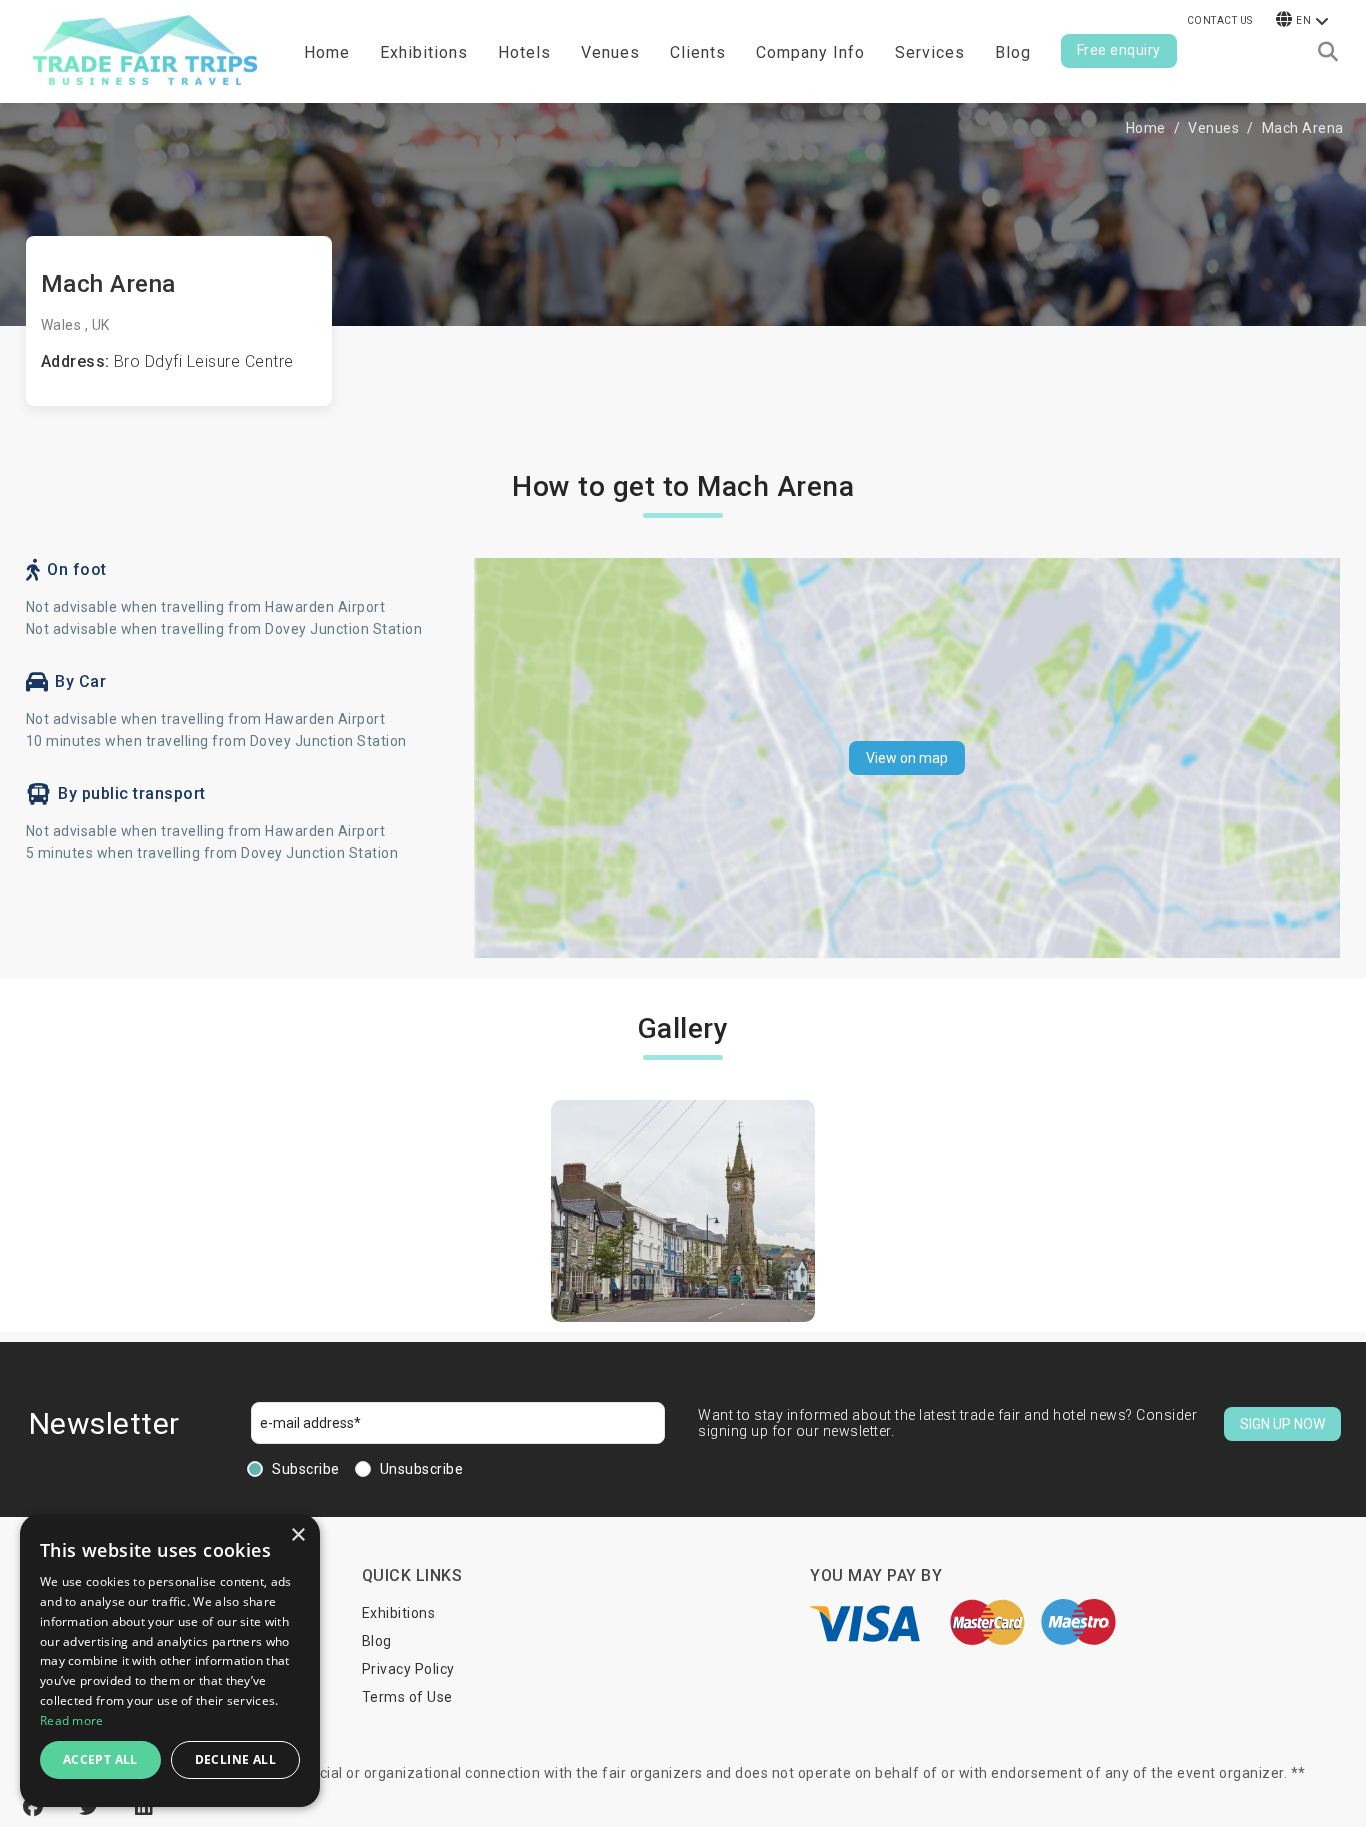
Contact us (1220, 20)
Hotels (524, 52)
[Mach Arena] (683, 1211)
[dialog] (170, 1660)
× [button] (297, 1535)
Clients (698, 52)
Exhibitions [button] (424, 52)
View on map (907, 758)
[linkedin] (144, 1807)
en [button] (1303, 20)
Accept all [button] (100, 1759)
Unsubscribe (422, 1469)
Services (930, 52)
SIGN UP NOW (1282, 1424)
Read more (72, 1720)
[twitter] (92, 1807)
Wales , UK (75, 325)
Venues (610, 52)
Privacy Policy (408, 1669)
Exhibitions (399, 1613)
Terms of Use (407, 1697)
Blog (1013, 52)
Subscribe (306, 1469)
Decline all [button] (235, 1759)
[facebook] (36, 1807)
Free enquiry (1119, 50)
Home (327, 52)
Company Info (810, 52)
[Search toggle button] (1328, 52)
